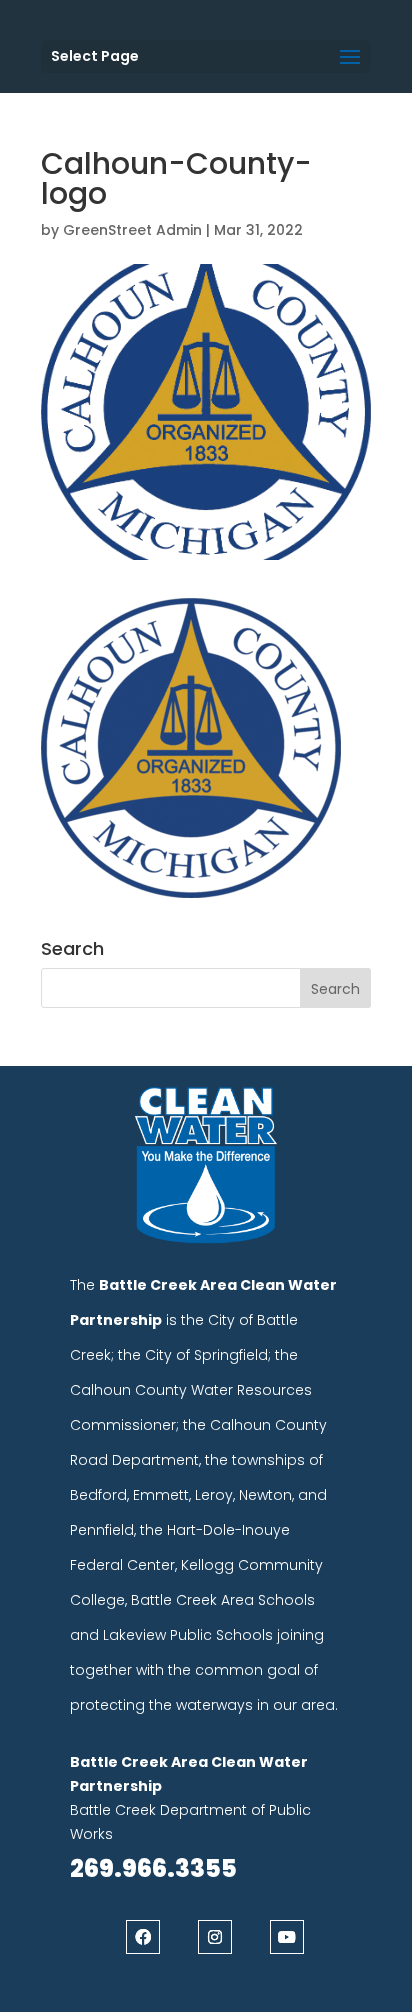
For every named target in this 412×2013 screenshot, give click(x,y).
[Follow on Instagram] (215, 1937)
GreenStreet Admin (132, 230)
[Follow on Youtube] (287, 1937)
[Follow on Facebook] (143, 1937)
